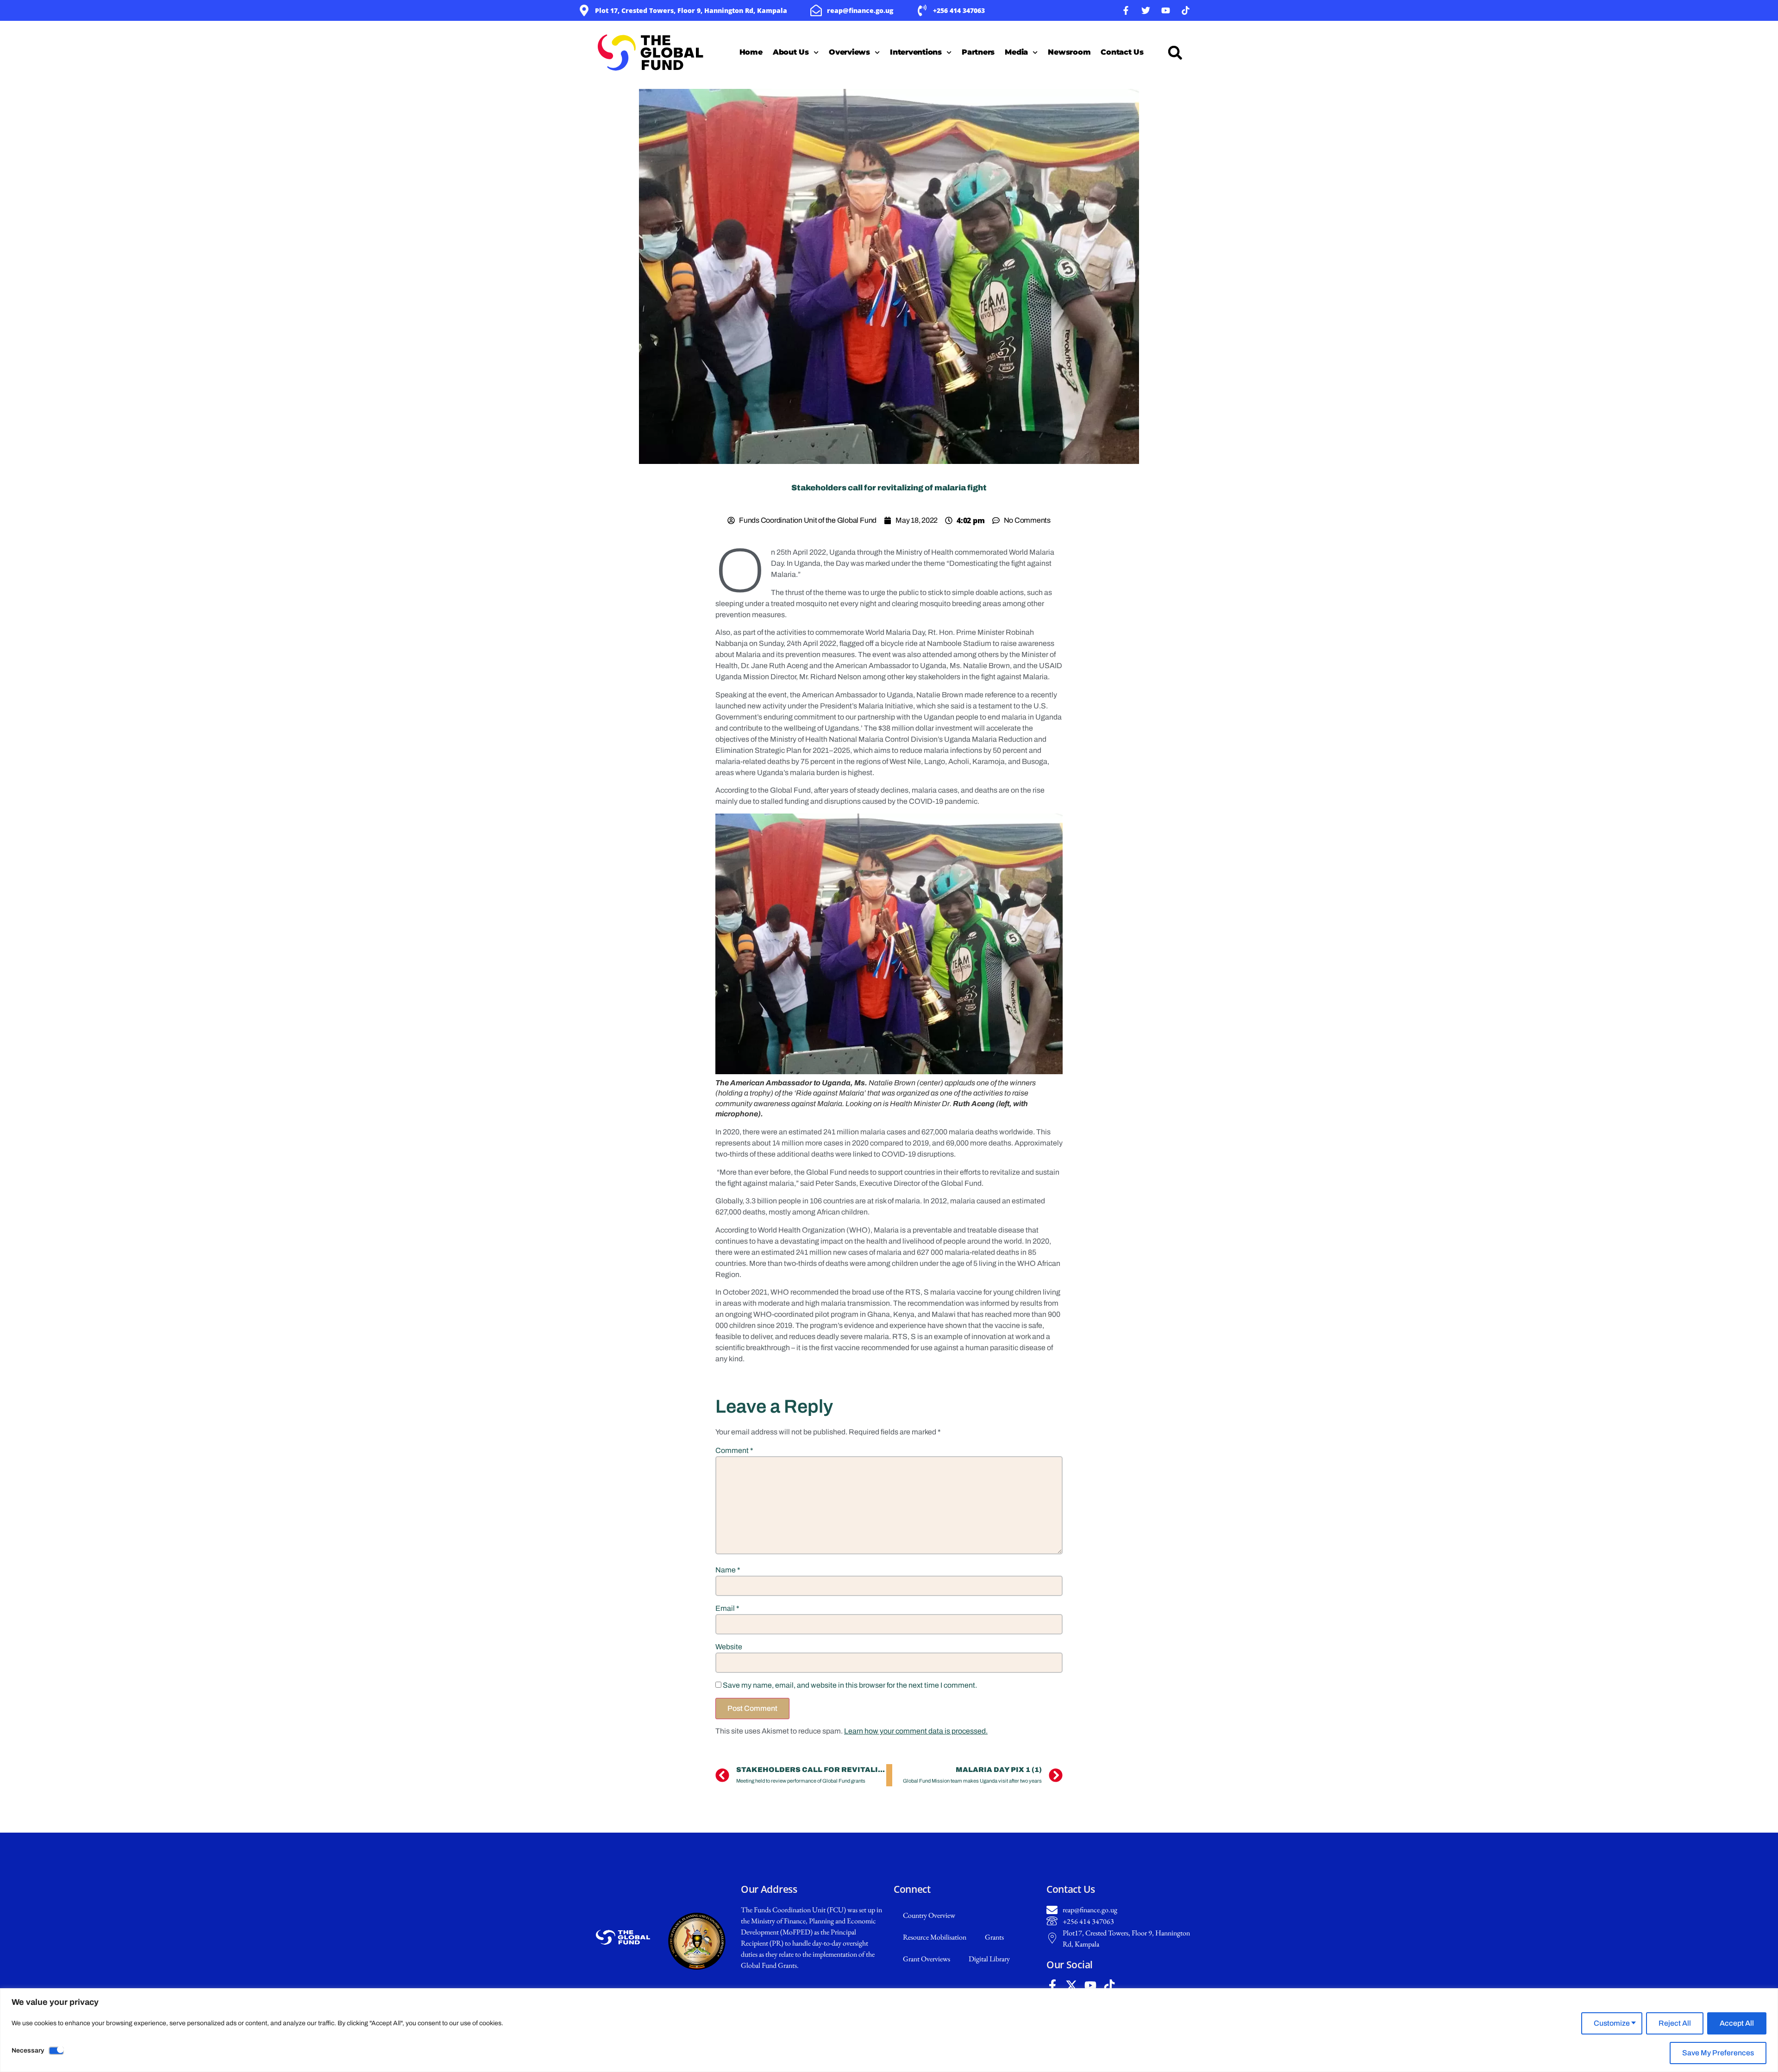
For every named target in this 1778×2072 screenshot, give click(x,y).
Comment (734, 1450)
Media (1016, 52)
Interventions (916, 52)
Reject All (1675, 2023)
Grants (994, 1937)
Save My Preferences (1718, 2053)
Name (728, 1570)
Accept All (1737, 2023)
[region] (889, 2030)
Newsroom (1069, 52)
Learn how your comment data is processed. (916, 1731)
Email (727, 1608)
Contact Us (1122, 52)
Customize (1612, 2023)
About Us (791, 52)
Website (729, 1647)
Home (751, 52)
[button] (1175, 53)
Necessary (28, 2050)
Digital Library (989, 1959)
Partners (978, 52)
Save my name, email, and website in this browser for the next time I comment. (850, 1685)
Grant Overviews (927, 1959)
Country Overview (929, 1915)
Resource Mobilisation (935, 1937)
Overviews (849, 52)
